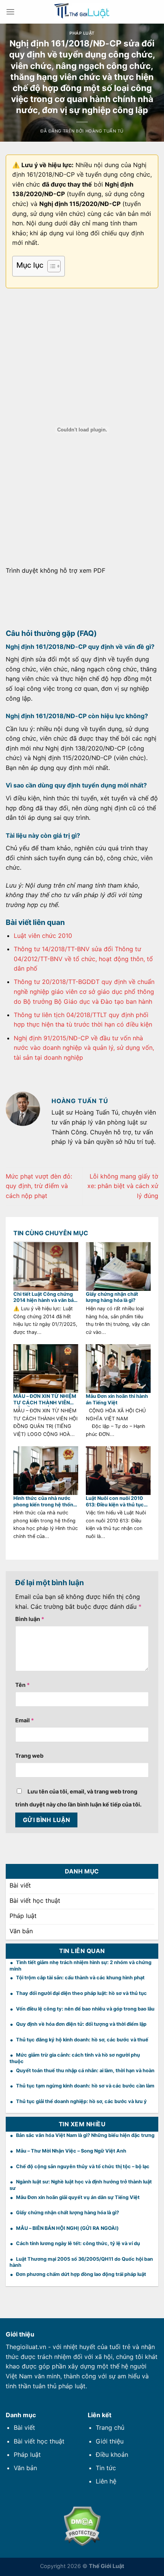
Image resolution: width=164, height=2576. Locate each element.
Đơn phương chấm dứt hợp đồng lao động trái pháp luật (81, 2274)
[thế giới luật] (82, 12)
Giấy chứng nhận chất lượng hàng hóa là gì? (112, 1297)
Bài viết (24, 2427)
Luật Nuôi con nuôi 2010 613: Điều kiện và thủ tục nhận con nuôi (115, 1502)
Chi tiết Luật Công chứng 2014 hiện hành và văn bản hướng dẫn (45, 1298)
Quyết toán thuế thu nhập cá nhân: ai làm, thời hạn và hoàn (85, 2071)
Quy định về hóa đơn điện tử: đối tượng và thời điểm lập (81, 2024)
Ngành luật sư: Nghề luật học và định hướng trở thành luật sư (81, 2185)
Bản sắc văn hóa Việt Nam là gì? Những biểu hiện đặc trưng (85, 2135)
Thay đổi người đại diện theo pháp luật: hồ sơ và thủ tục (81, 1993)
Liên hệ (106, 2481)
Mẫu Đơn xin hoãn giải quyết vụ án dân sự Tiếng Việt (78, 2197)
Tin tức (106, 2468)
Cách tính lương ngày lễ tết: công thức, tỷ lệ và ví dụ (78, 2243)
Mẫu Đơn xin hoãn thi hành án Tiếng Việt (117, 1399)
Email (25, 1720)
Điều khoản (112, 2455)
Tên (23, 1685)
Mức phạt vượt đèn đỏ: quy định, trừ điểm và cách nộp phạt (39, 1186)
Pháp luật (82, 33)
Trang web (29, 1756)
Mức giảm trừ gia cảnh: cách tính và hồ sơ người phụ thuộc (75, 2058)
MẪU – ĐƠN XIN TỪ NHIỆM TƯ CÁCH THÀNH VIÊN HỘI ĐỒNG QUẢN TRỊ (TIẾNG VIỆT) (45, 1400)
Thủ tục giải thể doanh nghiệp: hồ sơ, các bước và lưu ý (81, 2101)
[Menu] (10, 12)
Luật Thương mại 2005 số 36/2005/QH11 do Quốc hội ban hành (81, 2262)
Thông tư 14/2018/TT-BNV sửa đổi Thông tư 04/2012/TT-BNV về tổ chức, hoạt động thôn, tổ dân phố (83, 959)
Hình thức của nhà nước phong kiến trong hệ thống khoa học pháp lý (45, 1502)
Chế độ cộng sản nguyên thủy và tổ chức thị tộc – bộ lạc (83, 2166)
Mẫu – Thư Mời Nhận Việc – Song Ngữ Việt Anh (71, 2151)
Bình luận (30, 1619)
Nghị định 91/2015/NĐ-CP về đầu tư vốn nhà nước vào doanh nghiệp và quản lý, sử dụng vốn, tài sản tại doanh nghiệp (84, 1048)
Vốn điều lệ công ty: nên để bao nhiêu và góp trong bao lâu (85, 2009)
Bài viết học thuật (39, 2441)
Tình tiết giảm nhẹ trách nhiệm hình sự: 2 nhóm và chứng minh (80, 1966)
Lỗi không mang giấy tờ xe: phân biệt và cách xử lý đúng (123, 1186)
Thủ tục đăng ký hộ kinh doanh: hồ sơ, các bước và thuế (82, 2040)
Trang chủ (110, 2427)
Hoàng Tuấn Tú (105, 131)
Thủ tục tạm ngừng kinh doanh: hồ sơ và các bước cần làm (85, 2086)
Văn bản (25, 2468)
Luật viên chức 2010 (43, 936)
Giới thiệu (110, 2441)
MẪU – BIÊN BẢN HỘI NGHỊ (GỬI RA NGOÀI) (67, 2228)
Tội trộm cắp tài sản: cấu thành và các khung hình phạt (80, 1978)
